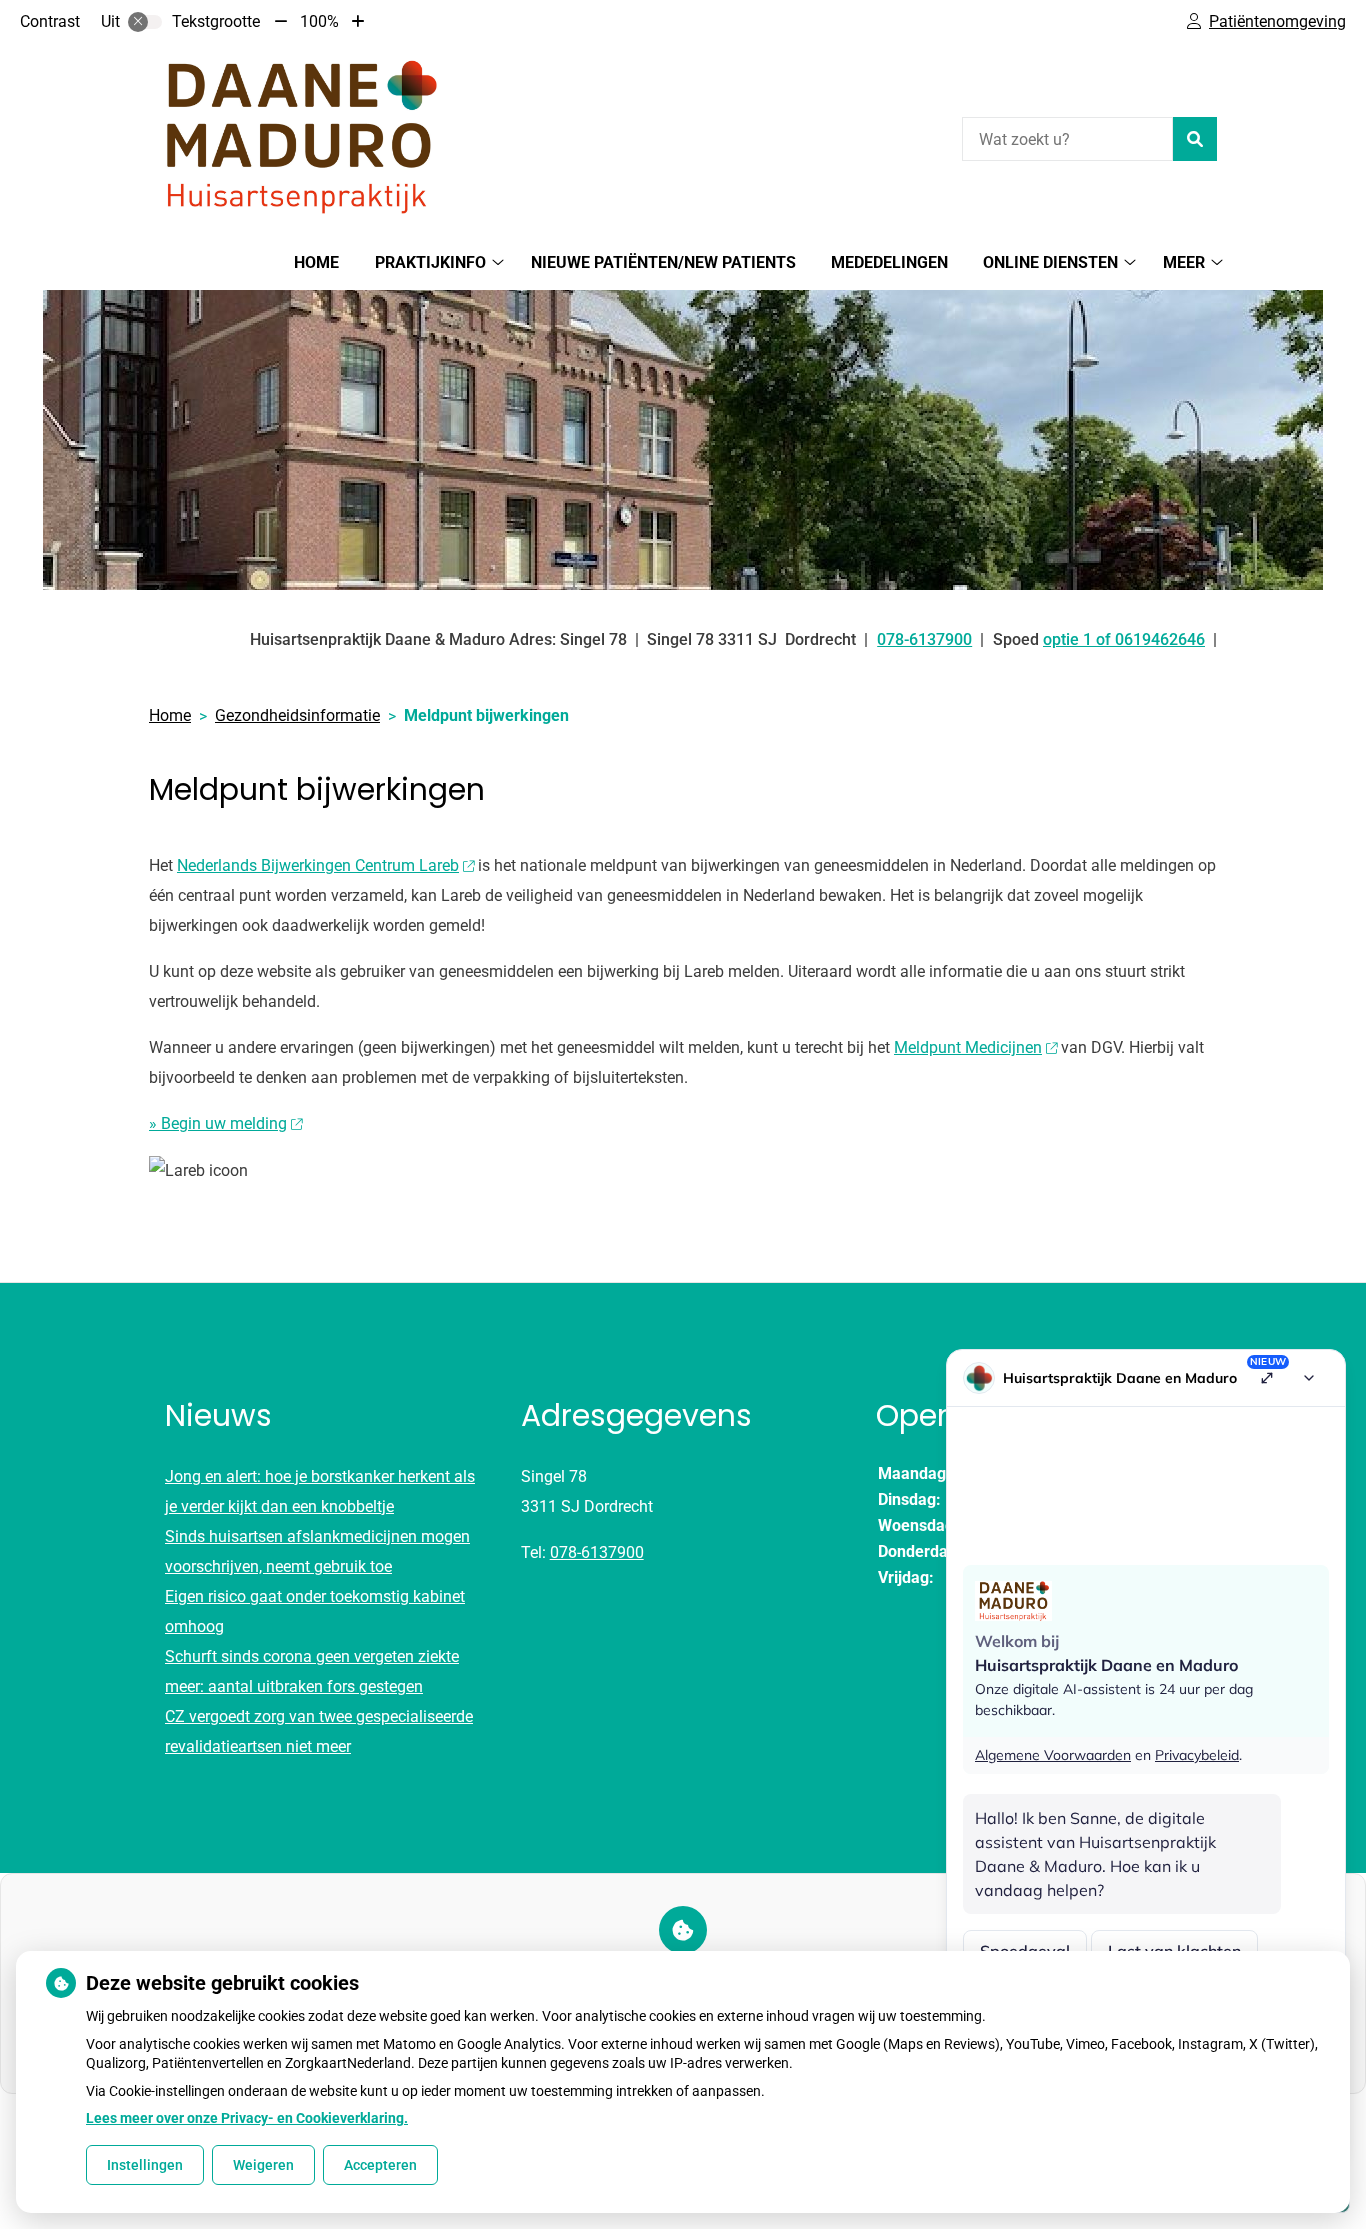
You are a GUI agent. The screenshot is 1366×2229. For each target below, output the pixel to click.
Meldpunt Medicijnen (968, 1047)
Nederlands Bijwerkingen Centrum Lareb (318, 865)
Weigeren (263, 2165)
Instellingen (145, 2165)
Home (316, 262)
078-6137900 (597, 1552)
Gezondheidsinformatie (297, 715)
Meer (1184, 262)
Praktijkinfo (430, 262)
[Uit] (145, 22)
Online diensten (1050, 262)
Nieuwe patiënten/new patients (663, 262)
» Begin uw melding (218, 1123)
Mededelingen (889, 262)
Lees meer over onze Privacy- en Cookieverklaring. (247, 2118)
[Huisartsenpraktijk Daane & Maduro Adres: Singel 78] (299, 136)
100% (319, 21)
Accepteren (380, 2165)
